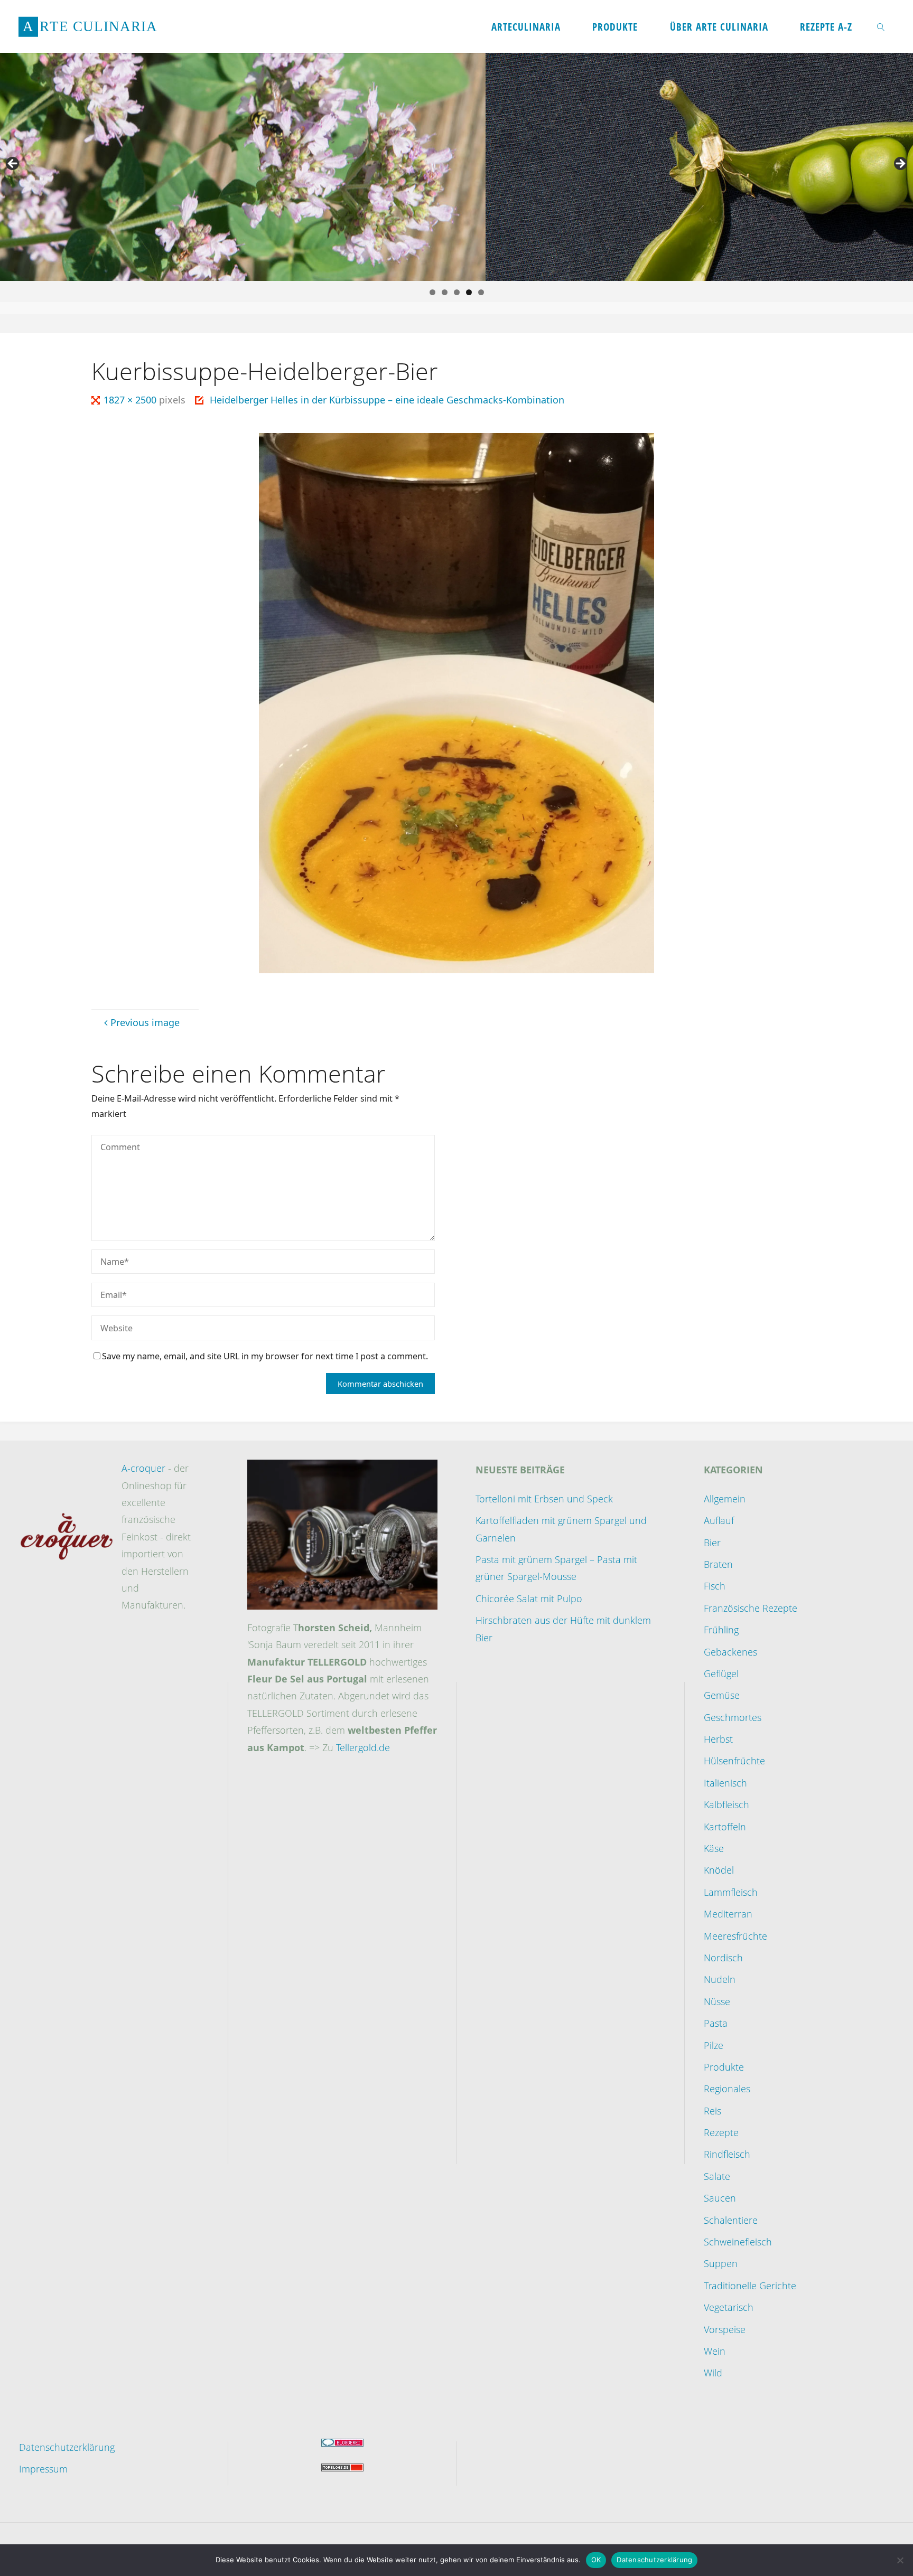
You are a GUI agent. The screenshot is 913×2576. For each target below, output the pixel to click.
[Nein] (900, 2560)
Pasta (716, 2023)
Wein (715, 2351)
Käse (714, 1848)
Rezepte (721, 2132)
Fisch (715, 1586)
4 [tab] (469, 292)
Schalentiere (731, 2220)
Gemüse (722, 1695)
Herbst (718, 1739)
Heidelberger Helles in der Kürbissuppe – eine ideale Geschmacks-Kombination (387, 400)
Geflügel (721, 1674)
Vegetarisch (729, 2307)
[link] (881, 26)
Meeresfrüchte (735, 1936)
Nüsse (717, 2001)
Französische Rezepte (751, 1608)
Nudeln (720, 1979)
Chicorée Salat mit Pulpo (529, 1599)
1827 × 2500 (131, 400)
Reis (712, 2111)
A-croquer (143, 1468)
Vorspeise (725, 2329)
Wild (713, 2373)
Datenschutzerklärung (67, 2447)
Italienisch (725, 1783)
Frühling (721, 1630)
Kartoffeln (725, 1827)
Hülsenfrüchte (734, 1761)
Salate (717, 2176)
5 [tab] (481, 292)
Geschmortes (733, 1717)
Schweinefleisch (738, 2242)
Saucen (720, 2198)
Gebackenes (730, 1652)
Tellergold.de (363, 1747)
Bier (712, 1543)
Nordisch (723, 1958)
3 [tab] (457, 292)
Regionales (727, 2089)
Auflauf (719, 1520)
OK (596, 2560)
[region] (456, 167)
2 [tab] (445, 292)
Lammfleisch (731, 1892)
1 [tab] (432, 292)
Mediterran (728, 1914)
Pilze (714, 2045)
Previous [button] (13, 164)
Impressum (43, 2469)
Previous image (145, 1022)
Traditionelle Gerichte (750, 2286)
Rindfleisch (727, 2154)
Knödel (719, 1870)
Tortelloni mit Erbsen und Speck (544, 1499)
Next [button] (900, 164)
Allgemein (725, 1499)
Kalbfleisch (726, 1804)
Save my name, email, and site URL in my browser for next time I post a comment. (265, 1356)
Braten (718, 1564)
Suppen (721, 2263)
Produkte (724, 2067)
